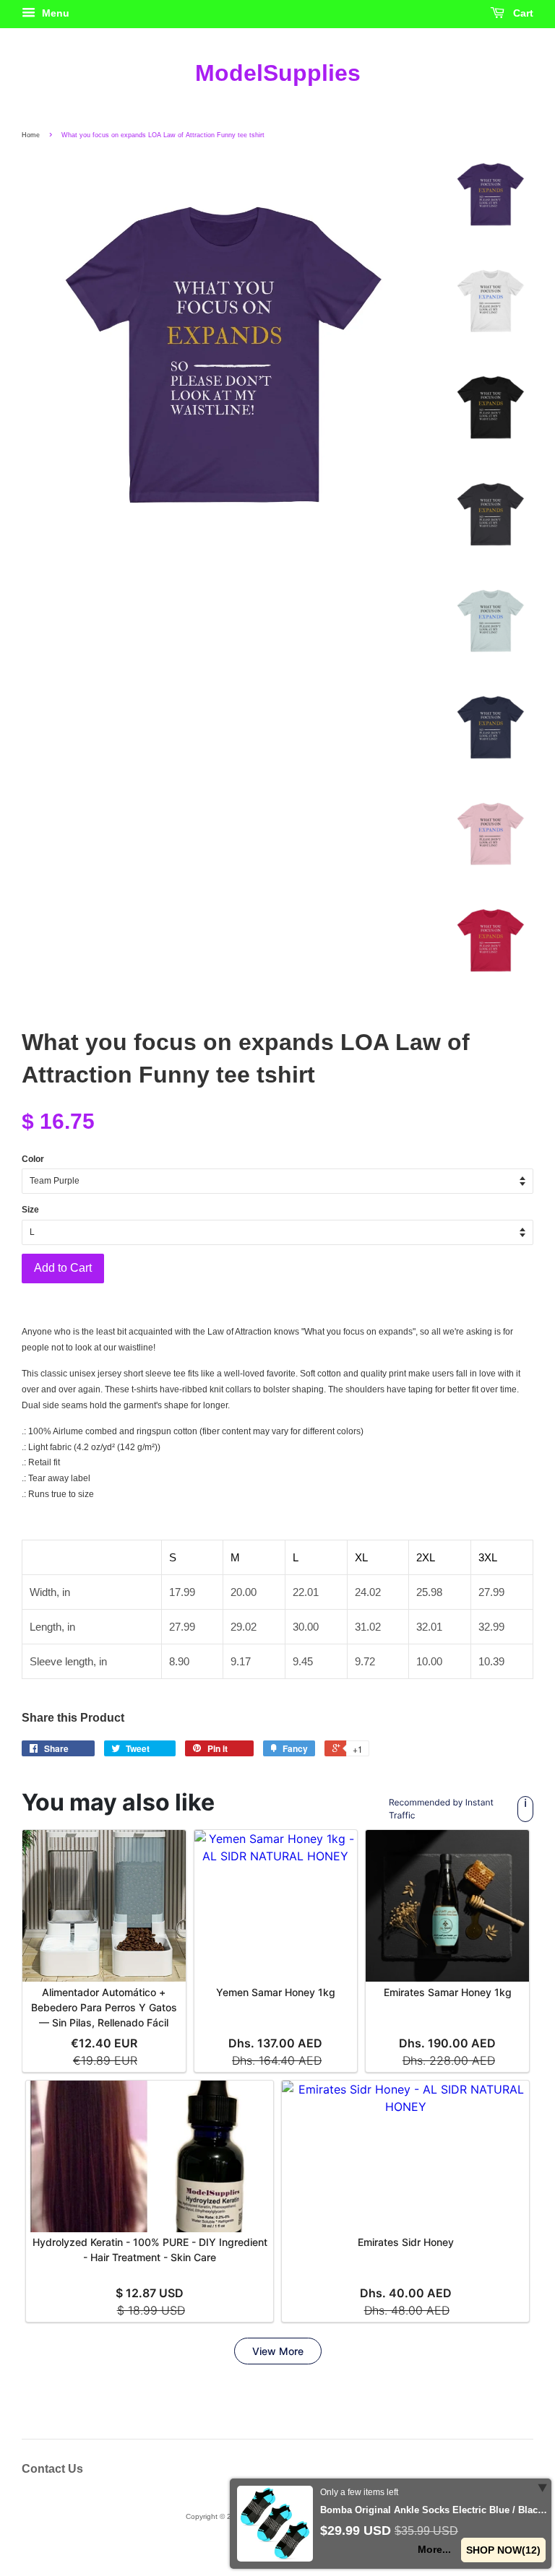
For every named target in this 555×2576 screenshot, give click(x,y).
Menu (54, 13)
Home (31, 135)
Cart (522, 13)
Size (30, 1210)
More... (434, 2549)
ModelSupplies (278, 73)
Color (33, 1159)
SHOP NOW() (503, 2550)
